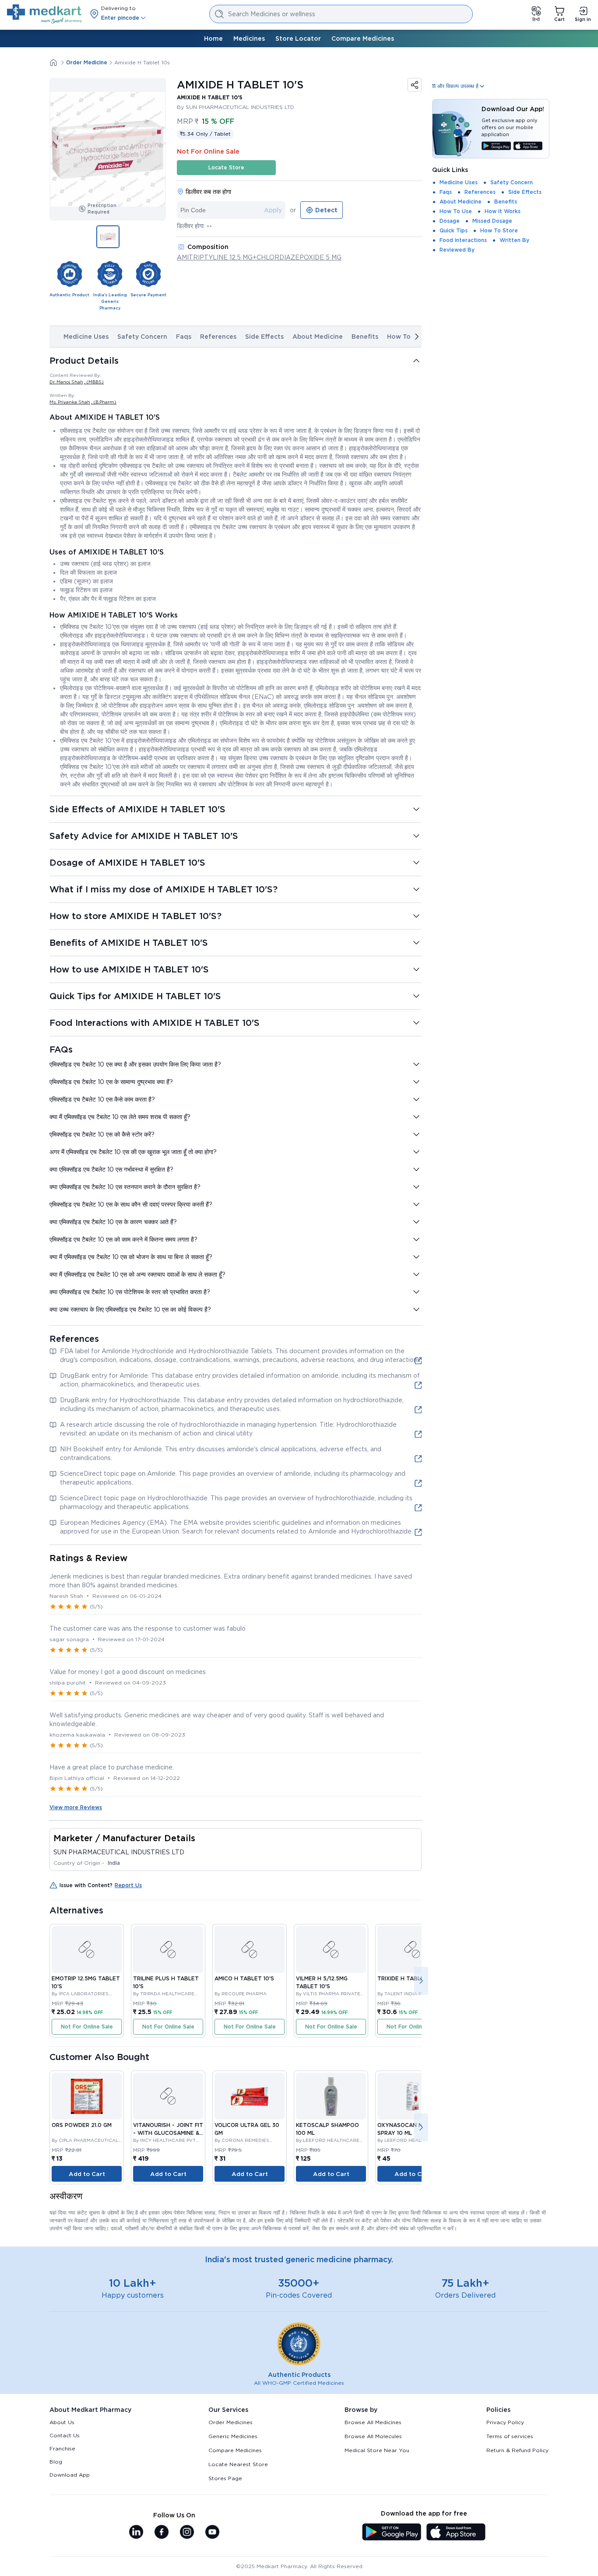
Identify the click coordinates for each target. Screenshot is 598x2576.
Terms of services (510, 2436)
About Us (62, 2422)
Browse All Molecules (373, 2436)
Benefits (365, 337)
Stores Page (225, 2478)
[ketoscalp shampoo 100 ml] (331, 2096)
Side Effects (264, 337)
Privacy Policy (505, 2422)
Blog (56, 2462)
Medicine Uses (86, 337)
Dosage (450, 221)
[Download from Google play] (496, 147)
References (218, 337)
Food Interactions (463, 240)
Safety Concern (142, 337)
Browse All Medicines (373, 2422)
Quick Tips (454, 230)
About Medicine (318, 337)
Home (213, 39)
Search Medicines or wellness (272, 14)
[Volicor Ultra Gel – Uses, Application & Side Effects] (250, 2096)
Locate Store (226, 167)
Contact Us (65, 2435)
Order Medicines (230, 2422)
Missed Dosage (492, 221)
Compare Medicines (363, 39)
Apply (273, 210)
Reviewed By (457, 250)
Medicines (249, 39)
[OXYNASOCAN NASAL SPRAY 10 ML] (412, 2096)
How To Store (499, 230)
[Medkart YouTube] (212, 2533)
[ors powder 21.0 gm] (87, 2096)
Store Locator (298, 39)
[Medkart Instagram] (187, 2533)
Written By (514, 240)
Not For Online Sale (87, 2027)
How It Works (503, 211)
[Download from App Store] (528, 147)
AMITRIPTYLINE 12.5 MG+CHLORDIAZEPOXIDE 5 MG (259, 257)
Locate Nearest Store (238, 2464)
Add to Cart (87, 2174)
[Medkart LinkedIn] (136, 2533)
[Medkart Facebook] (162, 2533)
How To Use (406, 337)
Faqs (184, 337)
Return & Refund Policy (517, 2450)
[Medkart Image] (87, 1950)
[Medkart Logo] (44, 14)
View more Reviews (76, 1807)
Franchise (62, 2448)
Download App (70, 2475)
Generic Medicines (233, 2436)
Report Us (128, 1885)
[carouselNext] (417, 337)
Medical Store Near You (377, 2450)
